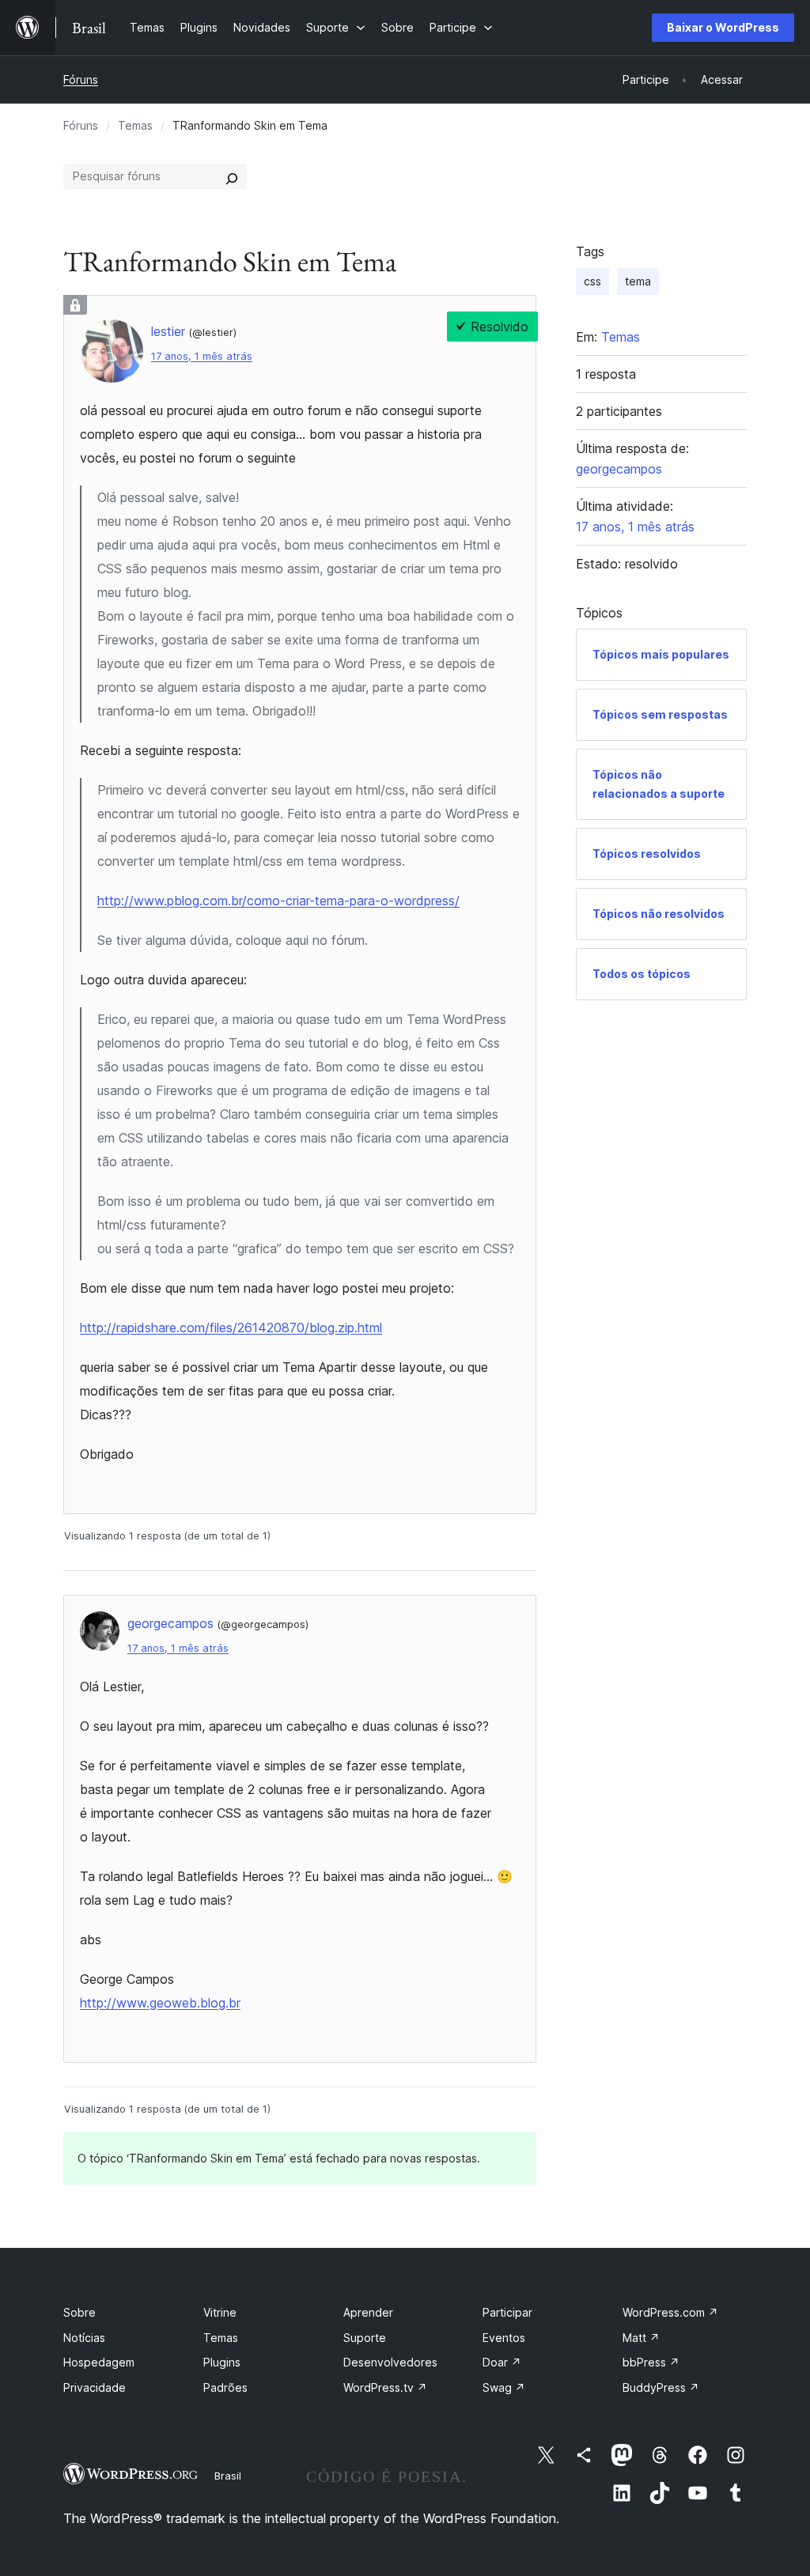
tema (638, 281)
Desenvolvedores (390, 2362)
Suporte (365, 2338)
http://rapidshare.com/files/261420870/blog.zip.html (231, 1328)
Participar (507, 2312)
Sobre (79, 2312)
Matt (641, 2338)
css (592, 281)
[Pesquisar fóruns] (232, 176)
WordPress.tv (385, 2387)
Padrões (225, 2387)
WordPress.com (670, 2312)
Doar (502, 2362)
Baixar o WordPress (723, 27)
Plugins (222, 2362)
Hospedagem (99, 2362)
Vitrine (220, 2312)
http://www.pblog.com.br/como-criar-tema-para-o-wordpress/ (278, 901)
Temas (135, 125)
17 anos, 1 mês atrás (202, 356)
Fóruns (81, 79)
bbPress (651, 2362)
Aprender (368, 2312)
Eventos (504, 2338)
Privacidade (95, 2387)
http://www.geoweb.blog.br (160, 2003)
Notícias (84, 2338)
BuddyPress (661, 2387)
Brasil (228, 2476)
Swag (504, 2387)
